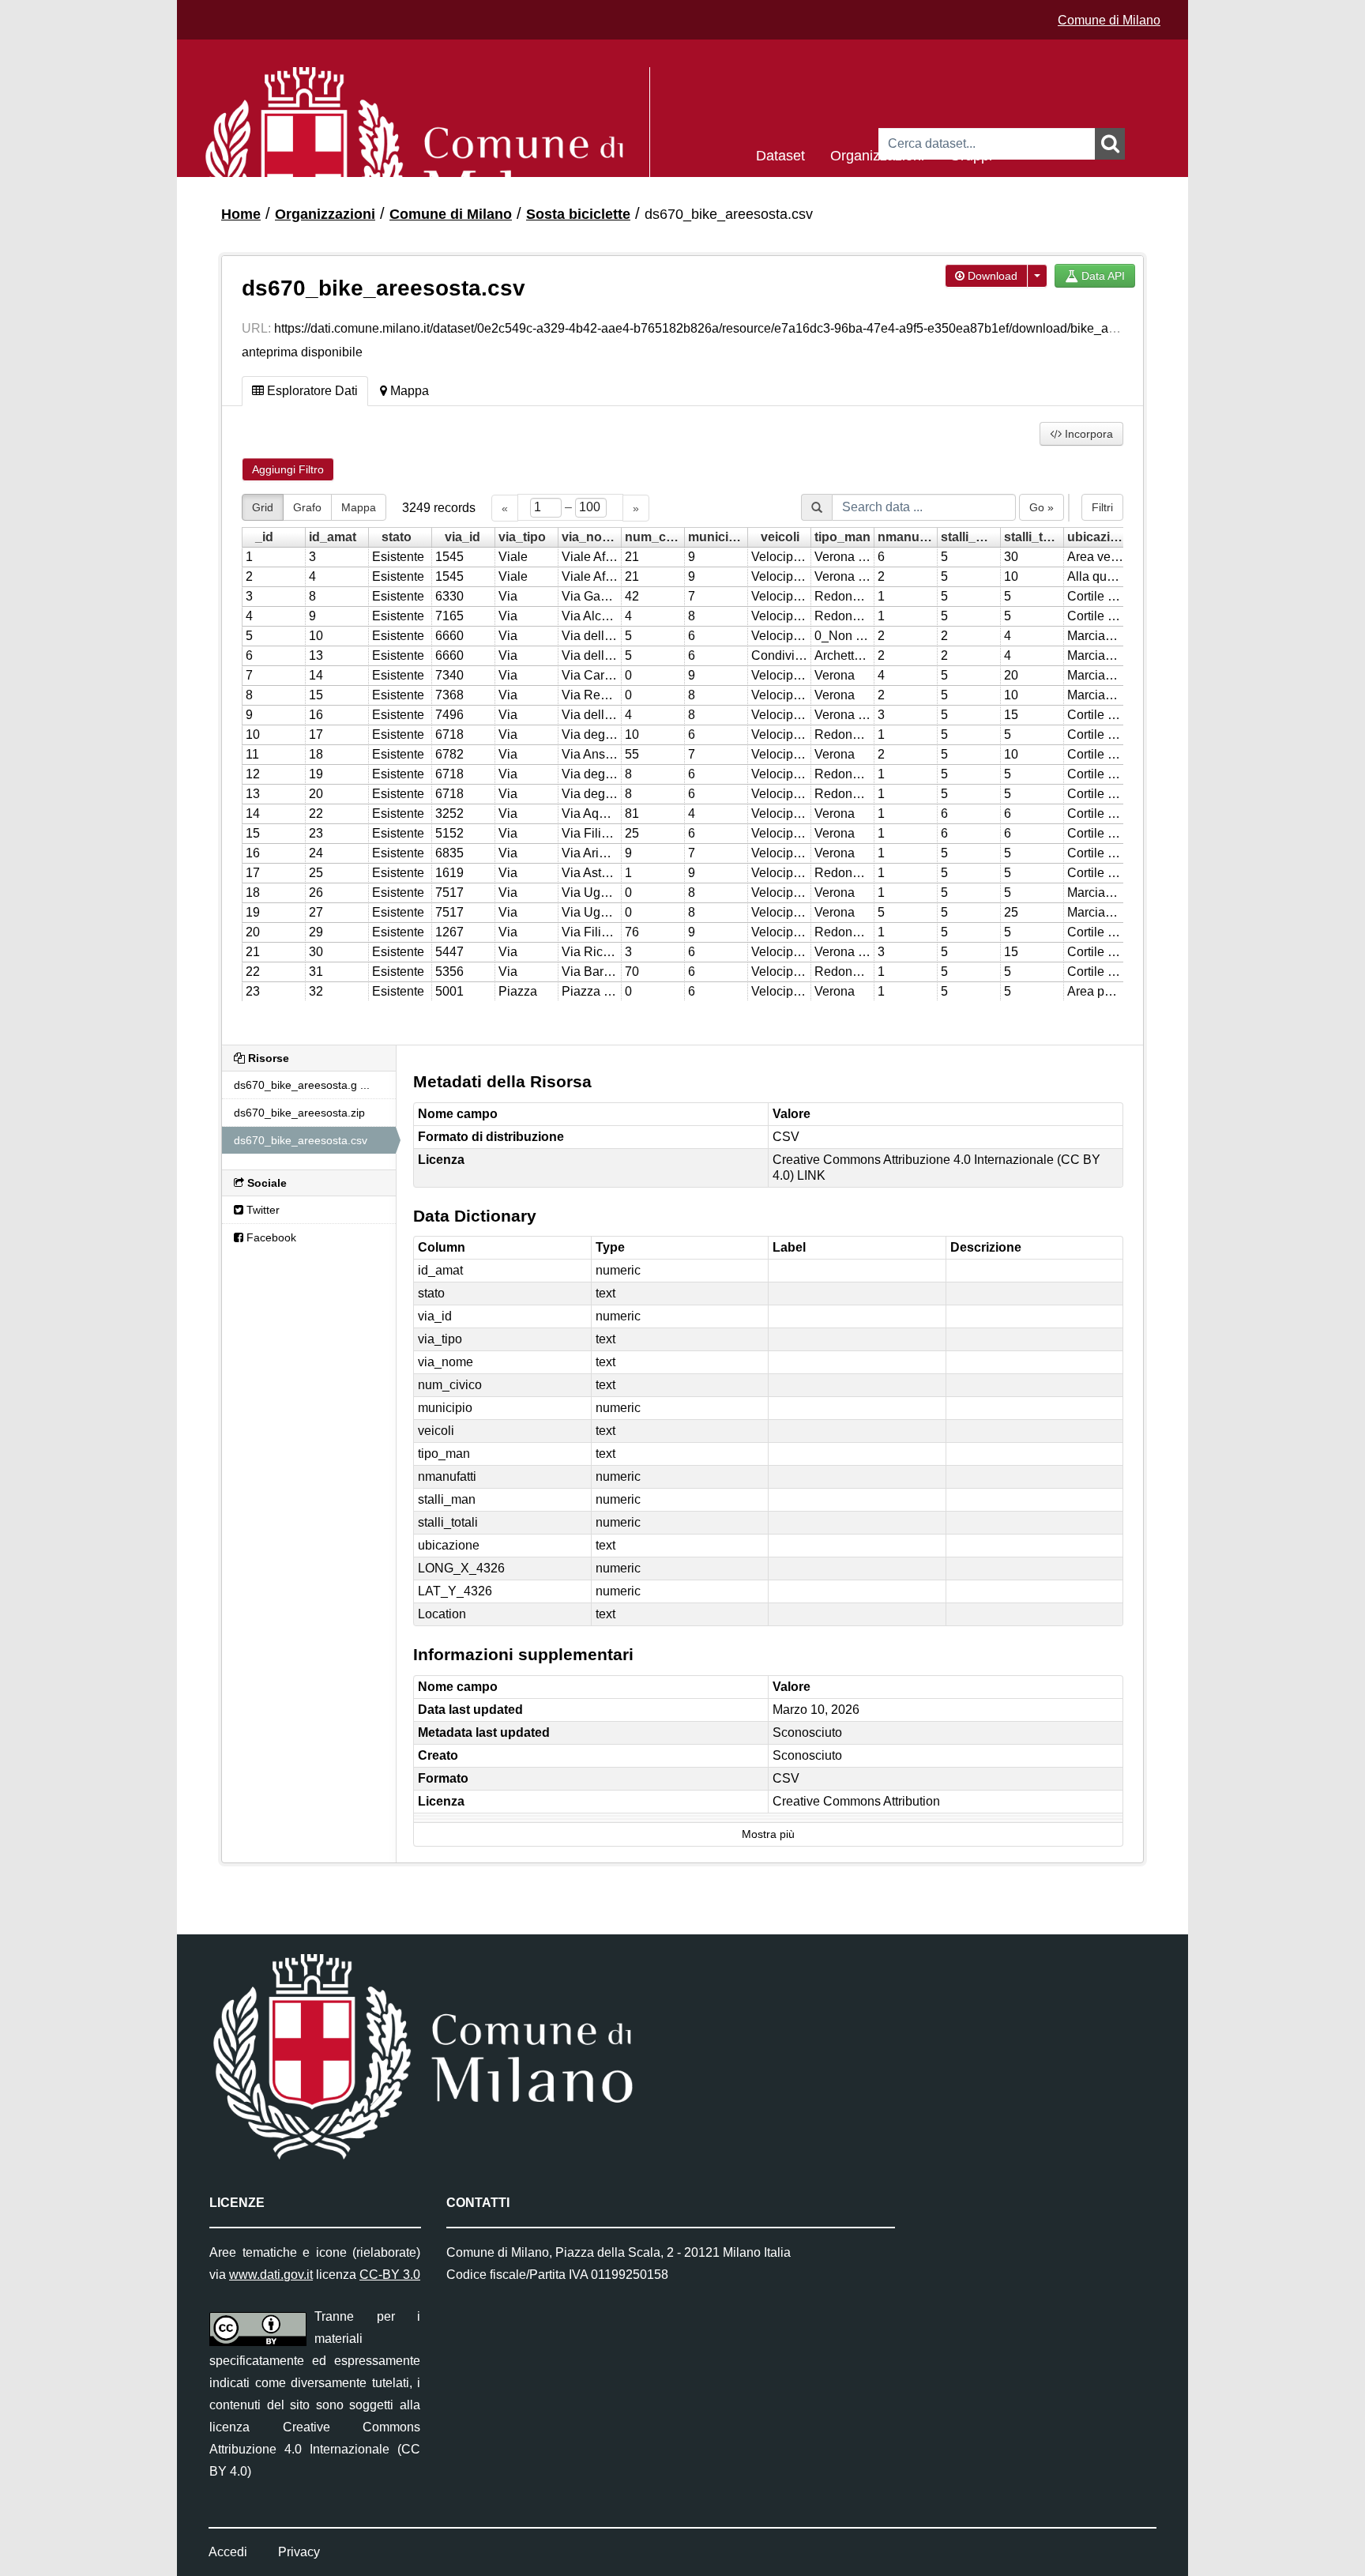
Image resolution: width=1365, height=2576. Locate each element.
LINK (811, 1175)
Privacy (299, 2552)
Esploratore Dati (311, 391)
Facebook (270, 1237)
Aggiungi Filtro (288, 469)
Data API (1102, 276)
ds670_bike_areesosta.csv (729, 214)
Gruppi (971, 154)
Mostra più (768, 1834)
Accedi (228, 2552)
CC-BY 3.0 (390, 2275)
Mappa (408, 391)
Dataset (780, 154)
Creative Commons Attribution (856, 1801)
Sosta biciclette (578, 214)
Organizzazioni (877, 154)
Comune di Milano (1109, 20)
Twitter (261, 1210)
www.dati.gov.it (271, 2275)
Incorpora (1087, 434)
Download (991, 276)
